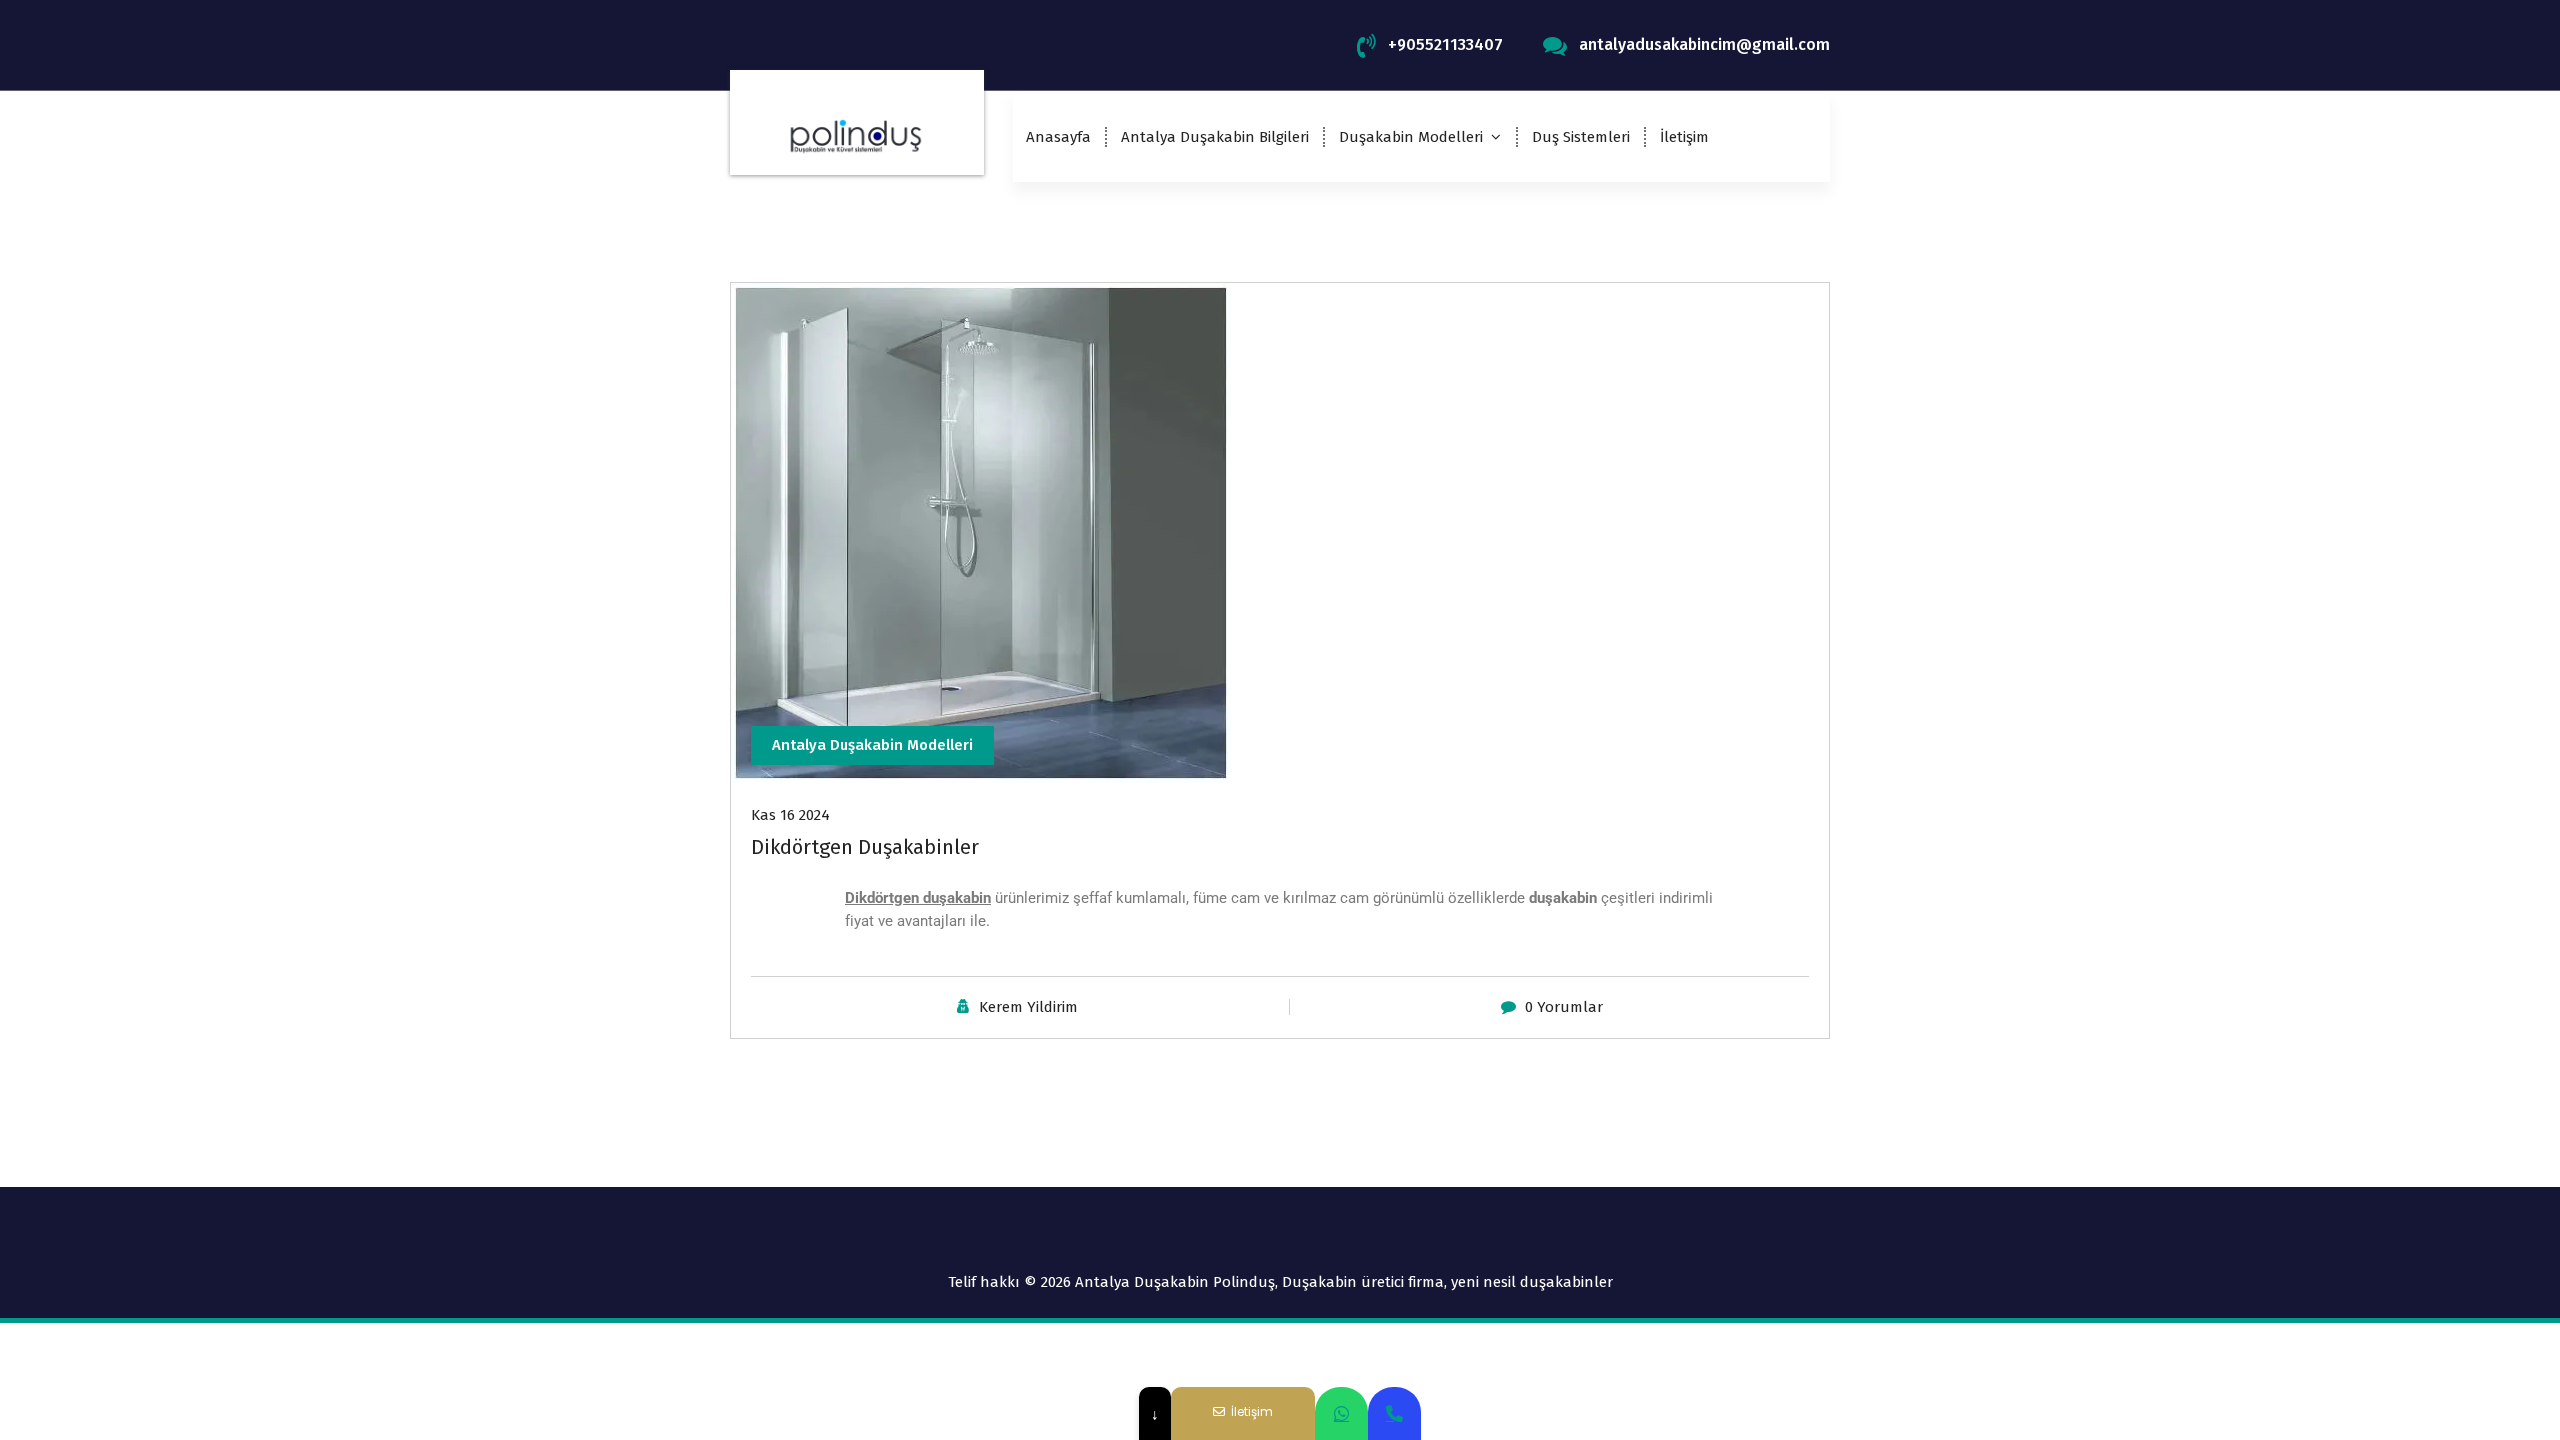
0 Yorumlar (1564, 1007)
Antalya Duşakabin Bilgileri (1215, 137)
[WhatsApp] (1341, 1413)
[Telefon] (1394, 1413)
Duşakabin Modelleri (1411, 137)
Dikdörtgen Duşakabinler (865, 847)
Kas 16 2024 (790, 815)
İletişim (1684, 137)
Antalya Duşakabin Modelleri (872, 745)
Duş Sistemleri (1581, 137)
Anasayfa (1058, 137)
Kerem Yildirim (1028, 1007)
